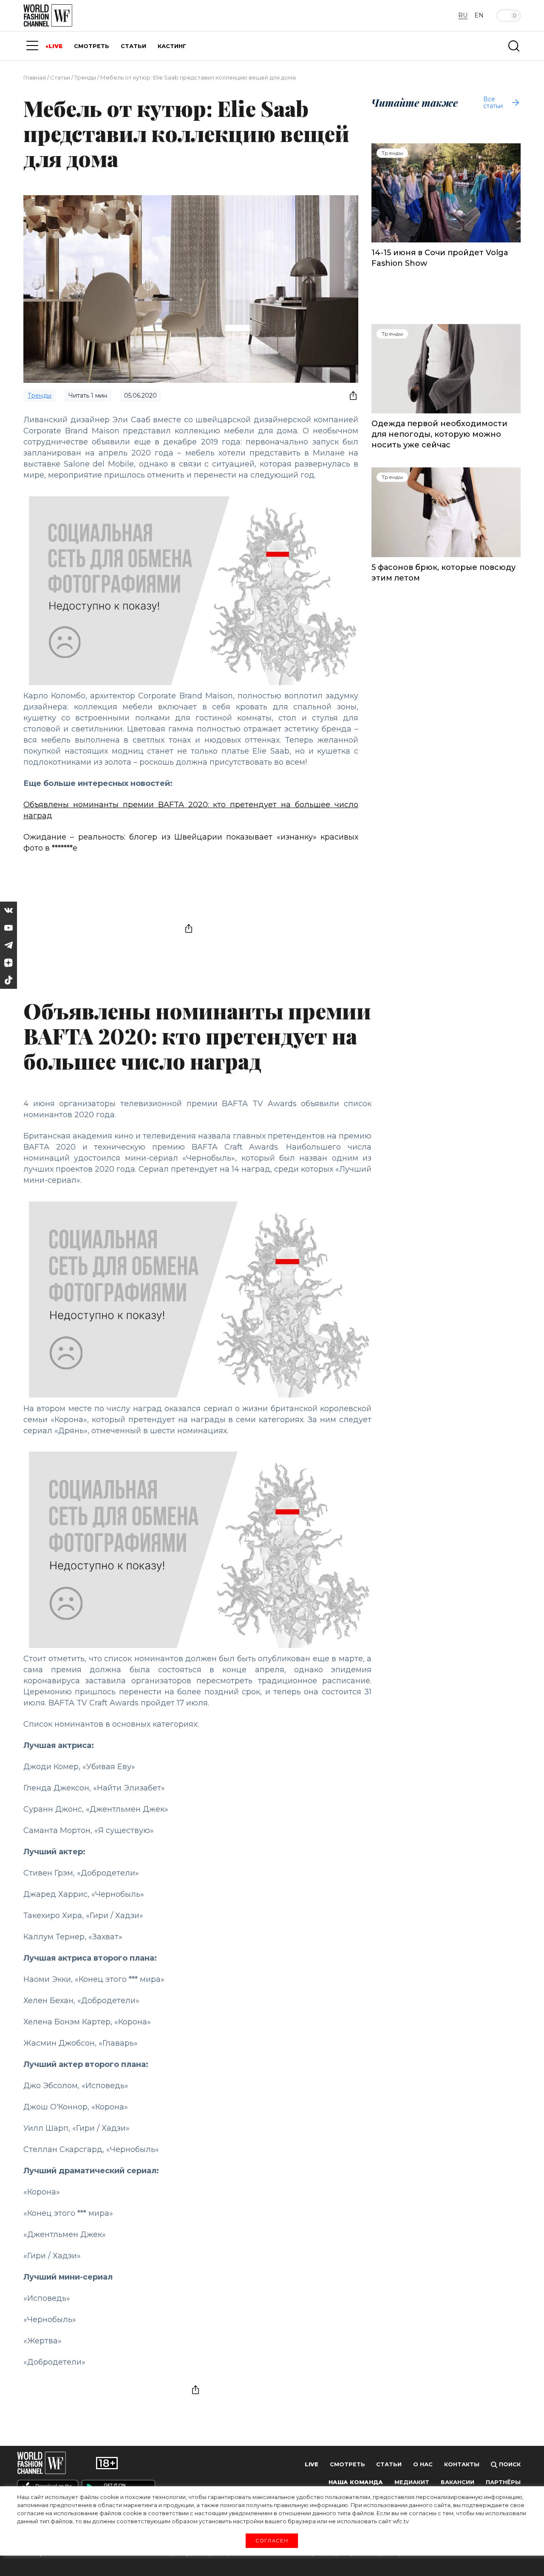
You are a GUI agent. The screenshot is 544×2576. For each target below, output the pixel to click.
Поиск (509, 2464)
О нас (423, 2464)
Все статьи (493, 102)
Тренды (85, 77)
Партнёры (503, 2482)
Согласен (272, 2540)
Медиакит (412, 2482)
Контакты (462, 2464)
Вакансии (458, 2482)
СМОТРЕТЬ (92, 46)
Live (312, 2464)
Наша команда (356, 2482)
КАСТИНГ (172, 46)
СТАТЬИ (133, 46)
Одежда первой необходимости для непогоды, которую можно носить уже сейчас (439, 434)
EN (479, 15)
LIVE (55, 46)
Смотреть (347, 2464)
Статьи (60, 77)
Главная (35, 77)
